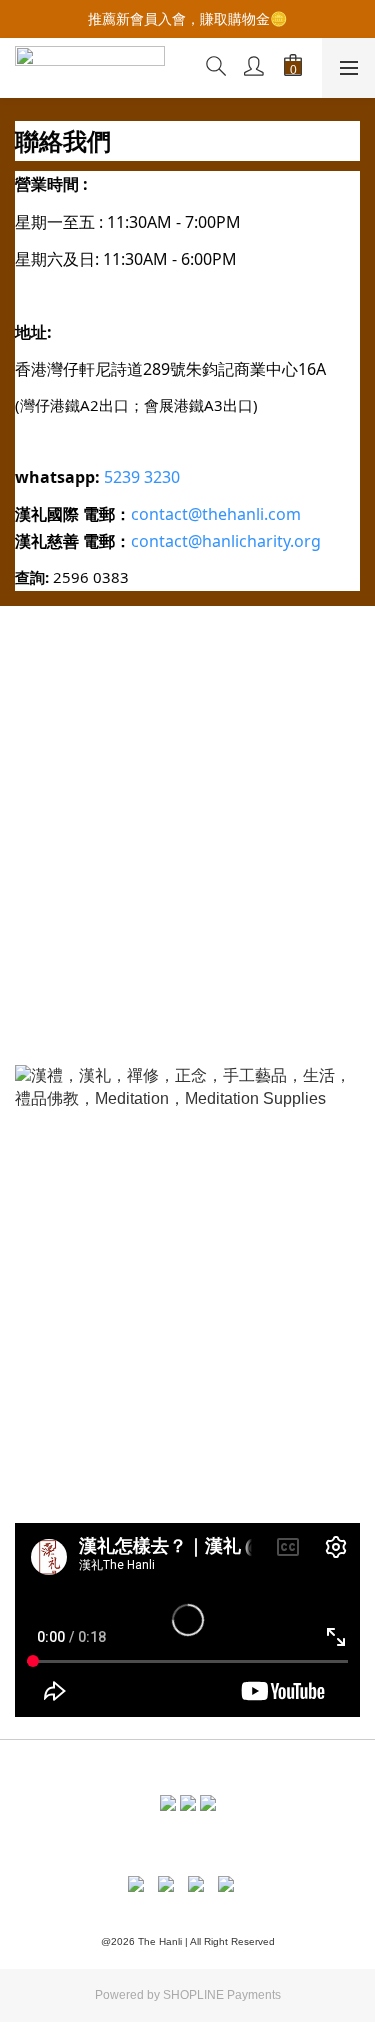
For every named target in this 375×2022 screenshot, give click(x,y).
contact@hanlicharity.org (226, 541)
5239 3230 (142, 477)
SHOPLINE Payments (222, 1995)
